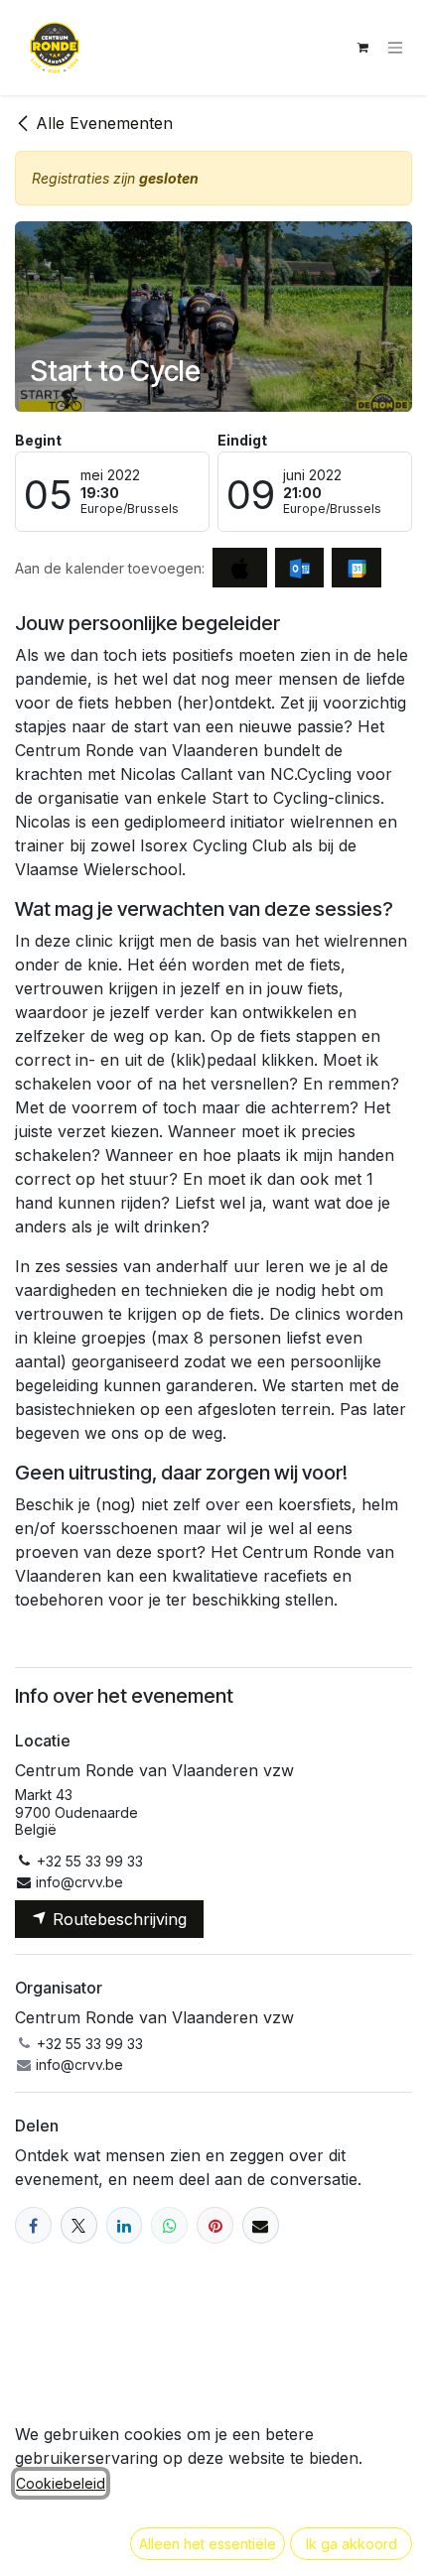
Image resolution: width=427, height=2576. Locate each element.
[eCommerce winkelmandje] (362, 48)
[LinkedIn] (125, 2225)
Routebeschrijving (117, 1919)
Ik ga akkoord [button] (352, 2544)
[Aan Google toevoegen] (356, 568)
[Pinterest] (215, 2225)
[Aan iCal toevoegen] (240, 568)
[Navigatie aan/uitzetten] (395, 48)
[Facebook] (33, 2225)
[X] (79, 2225)
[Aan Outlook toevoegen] (299, 568)
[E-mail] (261, 2225)
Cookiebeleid (61, 2483)
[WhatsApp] (169, 2225)
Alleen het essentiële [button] (208, 2544)
